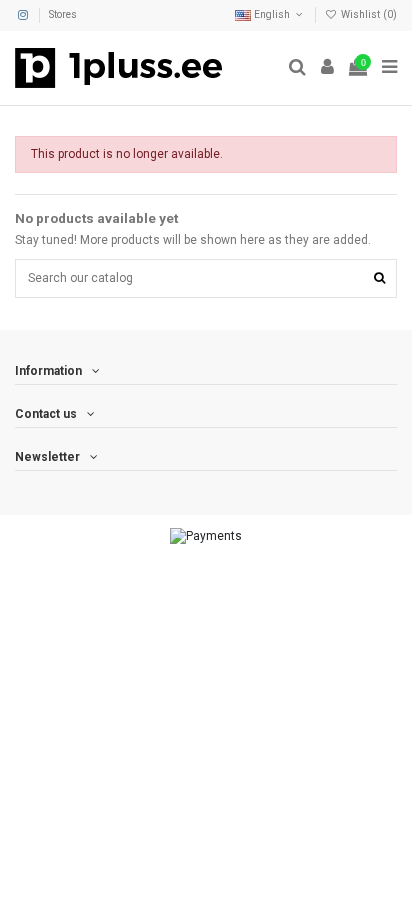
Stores (63, 14)
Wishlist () (367, 14)
